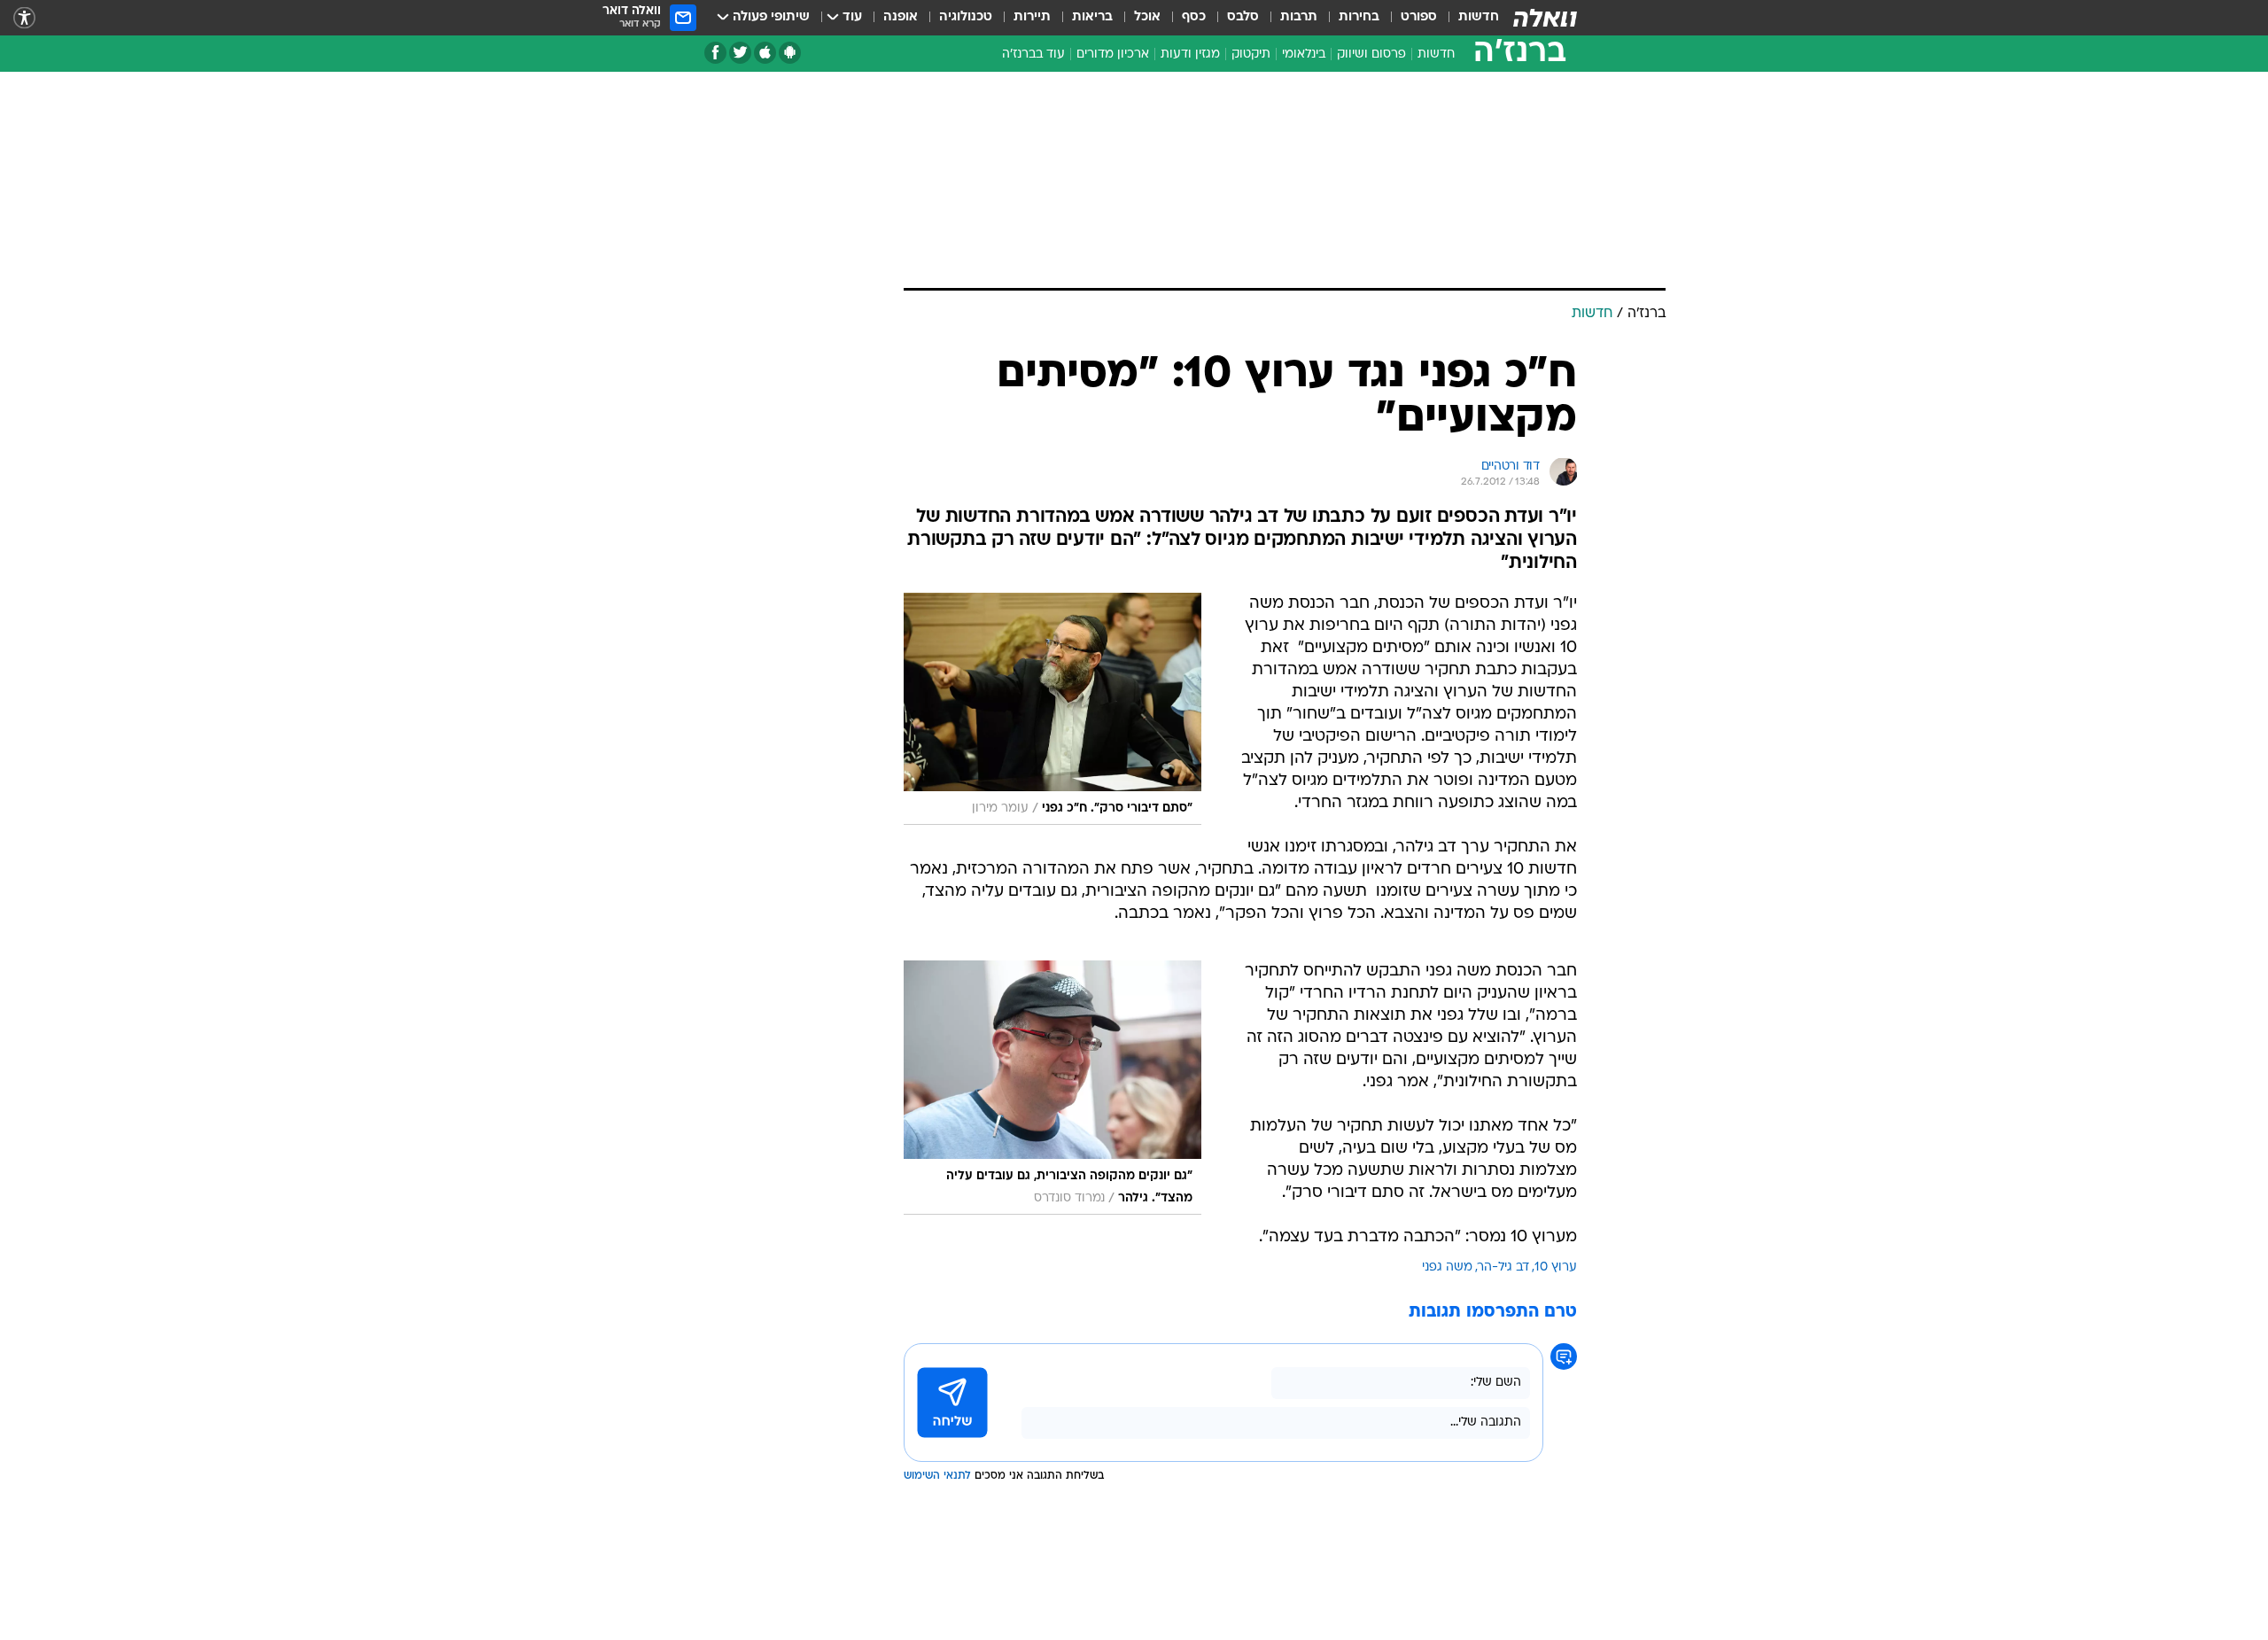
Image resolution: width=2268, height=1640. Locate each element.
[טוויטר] (740, 53)
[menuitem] (1468, 18)
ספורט (1419, 17)
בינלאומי (1304, 54)
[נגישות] (24, 18)
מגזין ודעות (1190, 54)
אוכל (1147, 17)
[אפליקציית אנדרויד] (790, 53)
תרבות (1299, 17)
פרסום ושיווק (1371, 54)
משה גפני (1447, 1267)
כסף (1194, 17)
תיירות (1032, 17)
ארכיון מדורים (1113, 54)
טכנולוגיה (966, 17)
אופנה (901, 17)
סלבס (1243, 17)
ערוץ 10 (1556, 1267)
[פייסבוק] (715, 53)
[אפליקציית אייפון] (765, 53)
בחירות (1359, 17)
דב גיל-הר (1503, 1267)
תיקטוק (1251, 54)
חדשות (1479, 17)
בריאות (1092, 17)
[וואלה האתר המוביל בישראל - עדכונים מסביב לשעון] (1545, 18)
